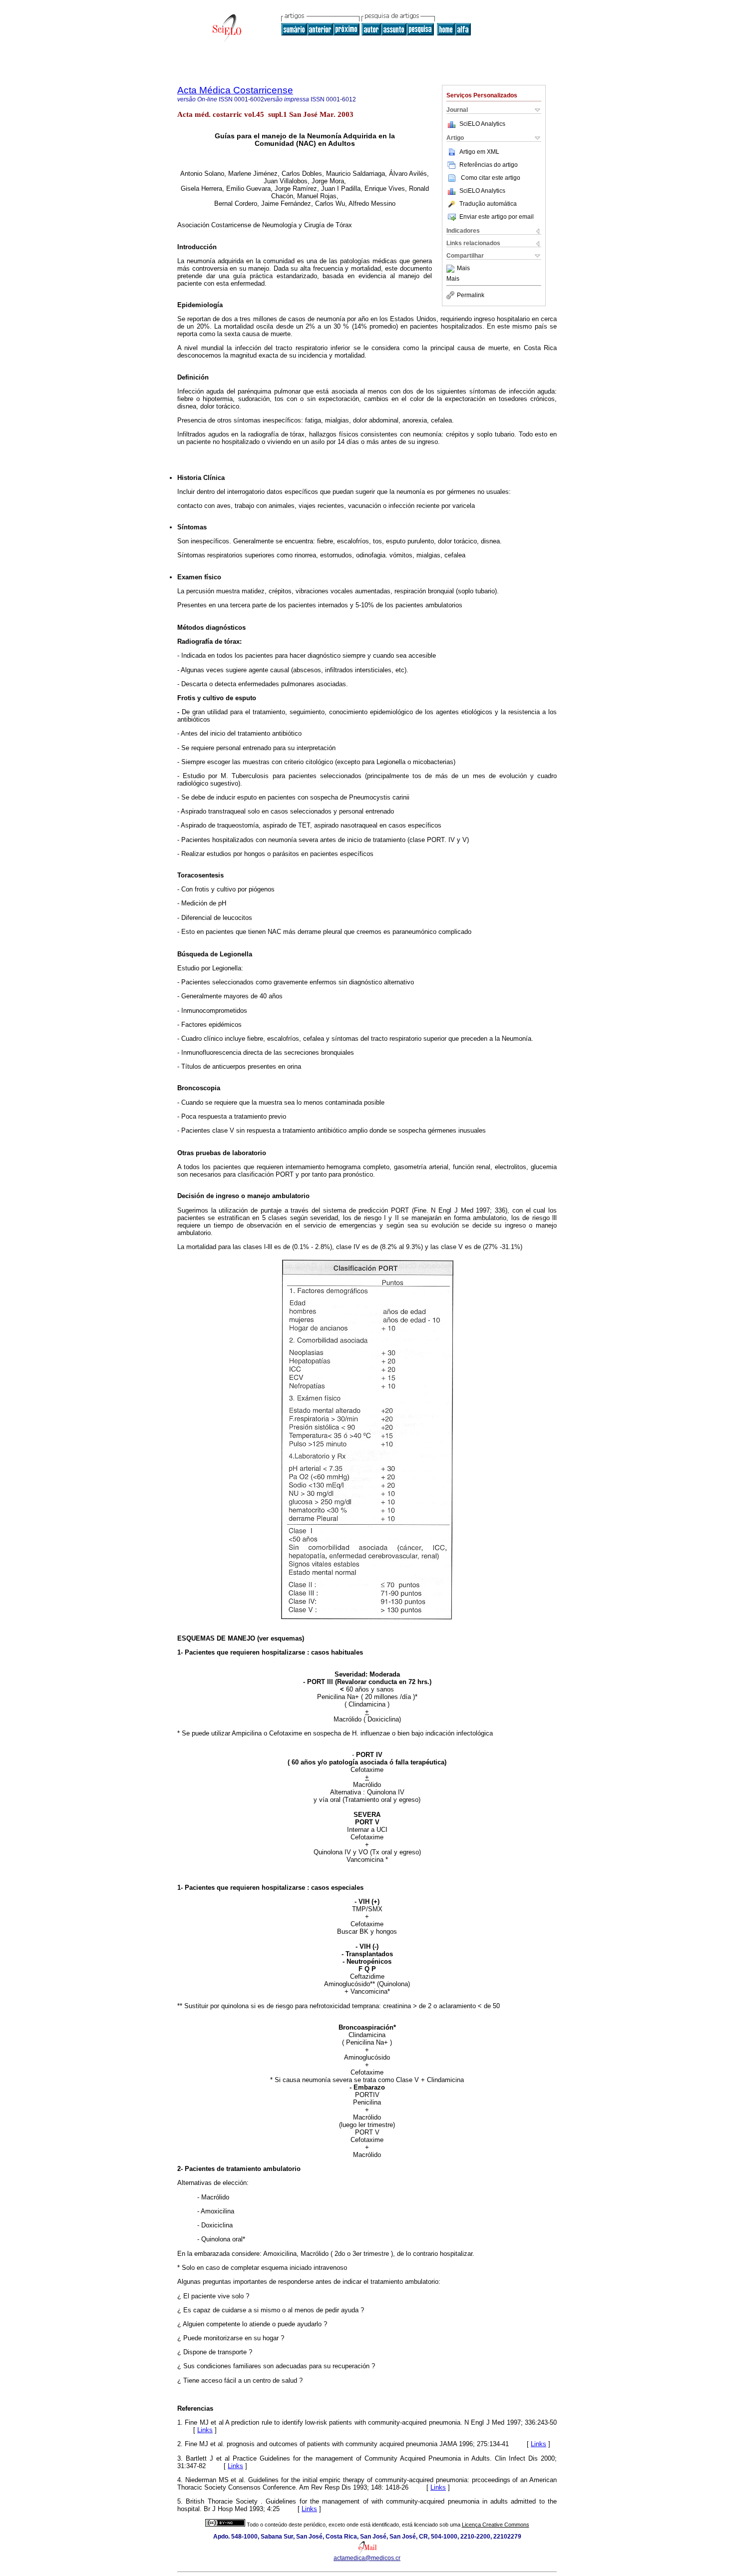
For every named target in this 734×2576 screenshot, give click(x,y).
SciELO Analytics (482, 124)
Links (205, 2430)
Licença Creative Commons (496, 2525)
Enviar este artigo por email (497, 217)
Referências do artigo (489, 165)
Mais (463, 269)
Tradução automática (488, 204)
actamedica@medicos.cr (367, 2558)
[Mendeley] (452, 269)
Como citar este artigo (491, 178)
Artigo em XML (479, 152)
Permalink (471, 295)
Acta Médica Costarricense (235, 90)
